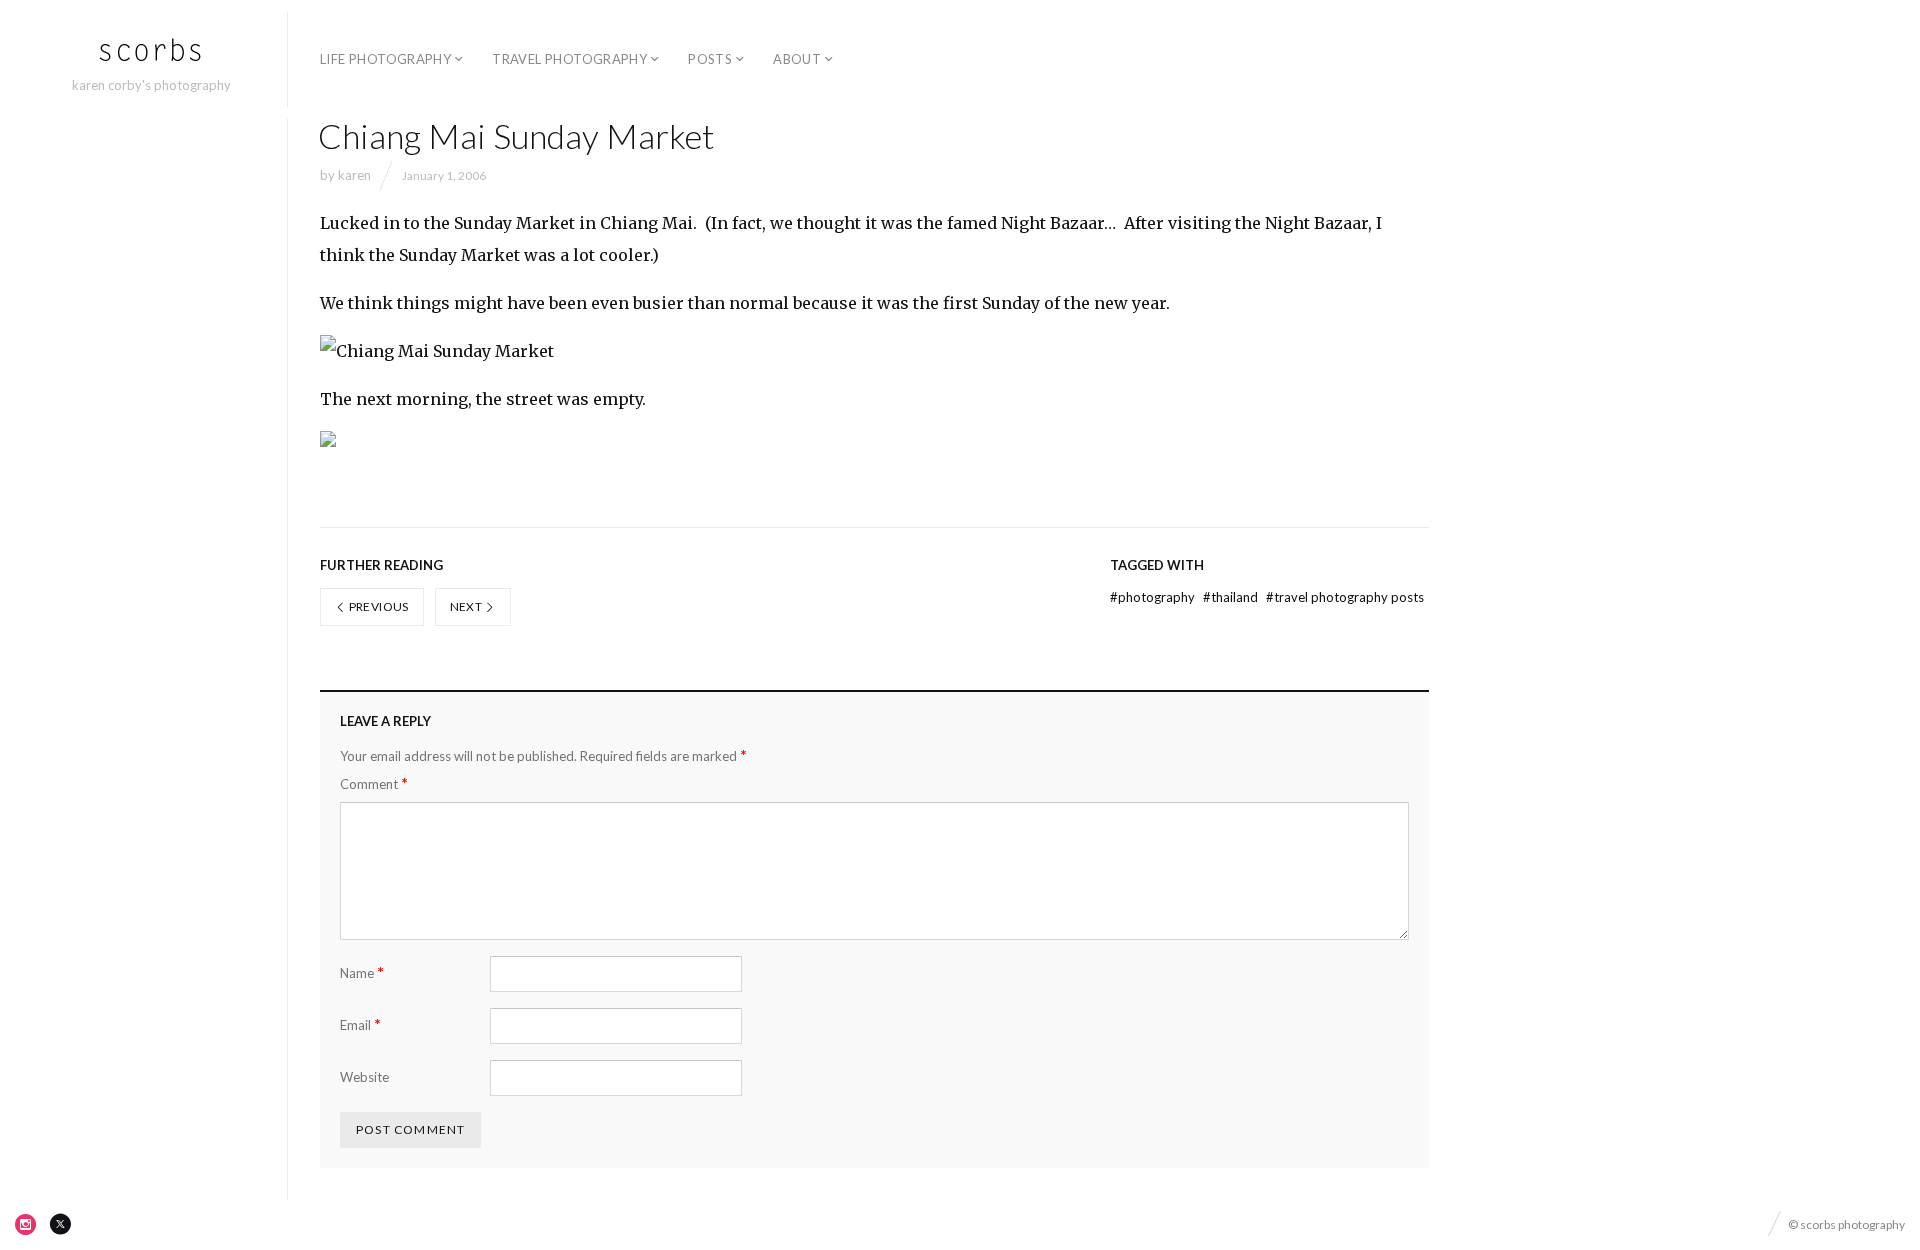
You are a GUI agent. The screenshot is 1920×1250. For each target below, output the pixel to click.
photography (1154, 597)
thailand (1232, 597)
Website (364, 1077)
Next (467, 606)
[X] (60, 1224)
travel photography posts (1345, 597)
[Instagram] (26, 1224)
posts (710, 59)
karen (354, 175)
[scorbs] (151, 50)
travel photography (569, 59)
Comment (374, 783)
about (797, 59)
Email (360, 1024)
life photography (385, 59)
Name (362, 972)
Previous (377, 606)
